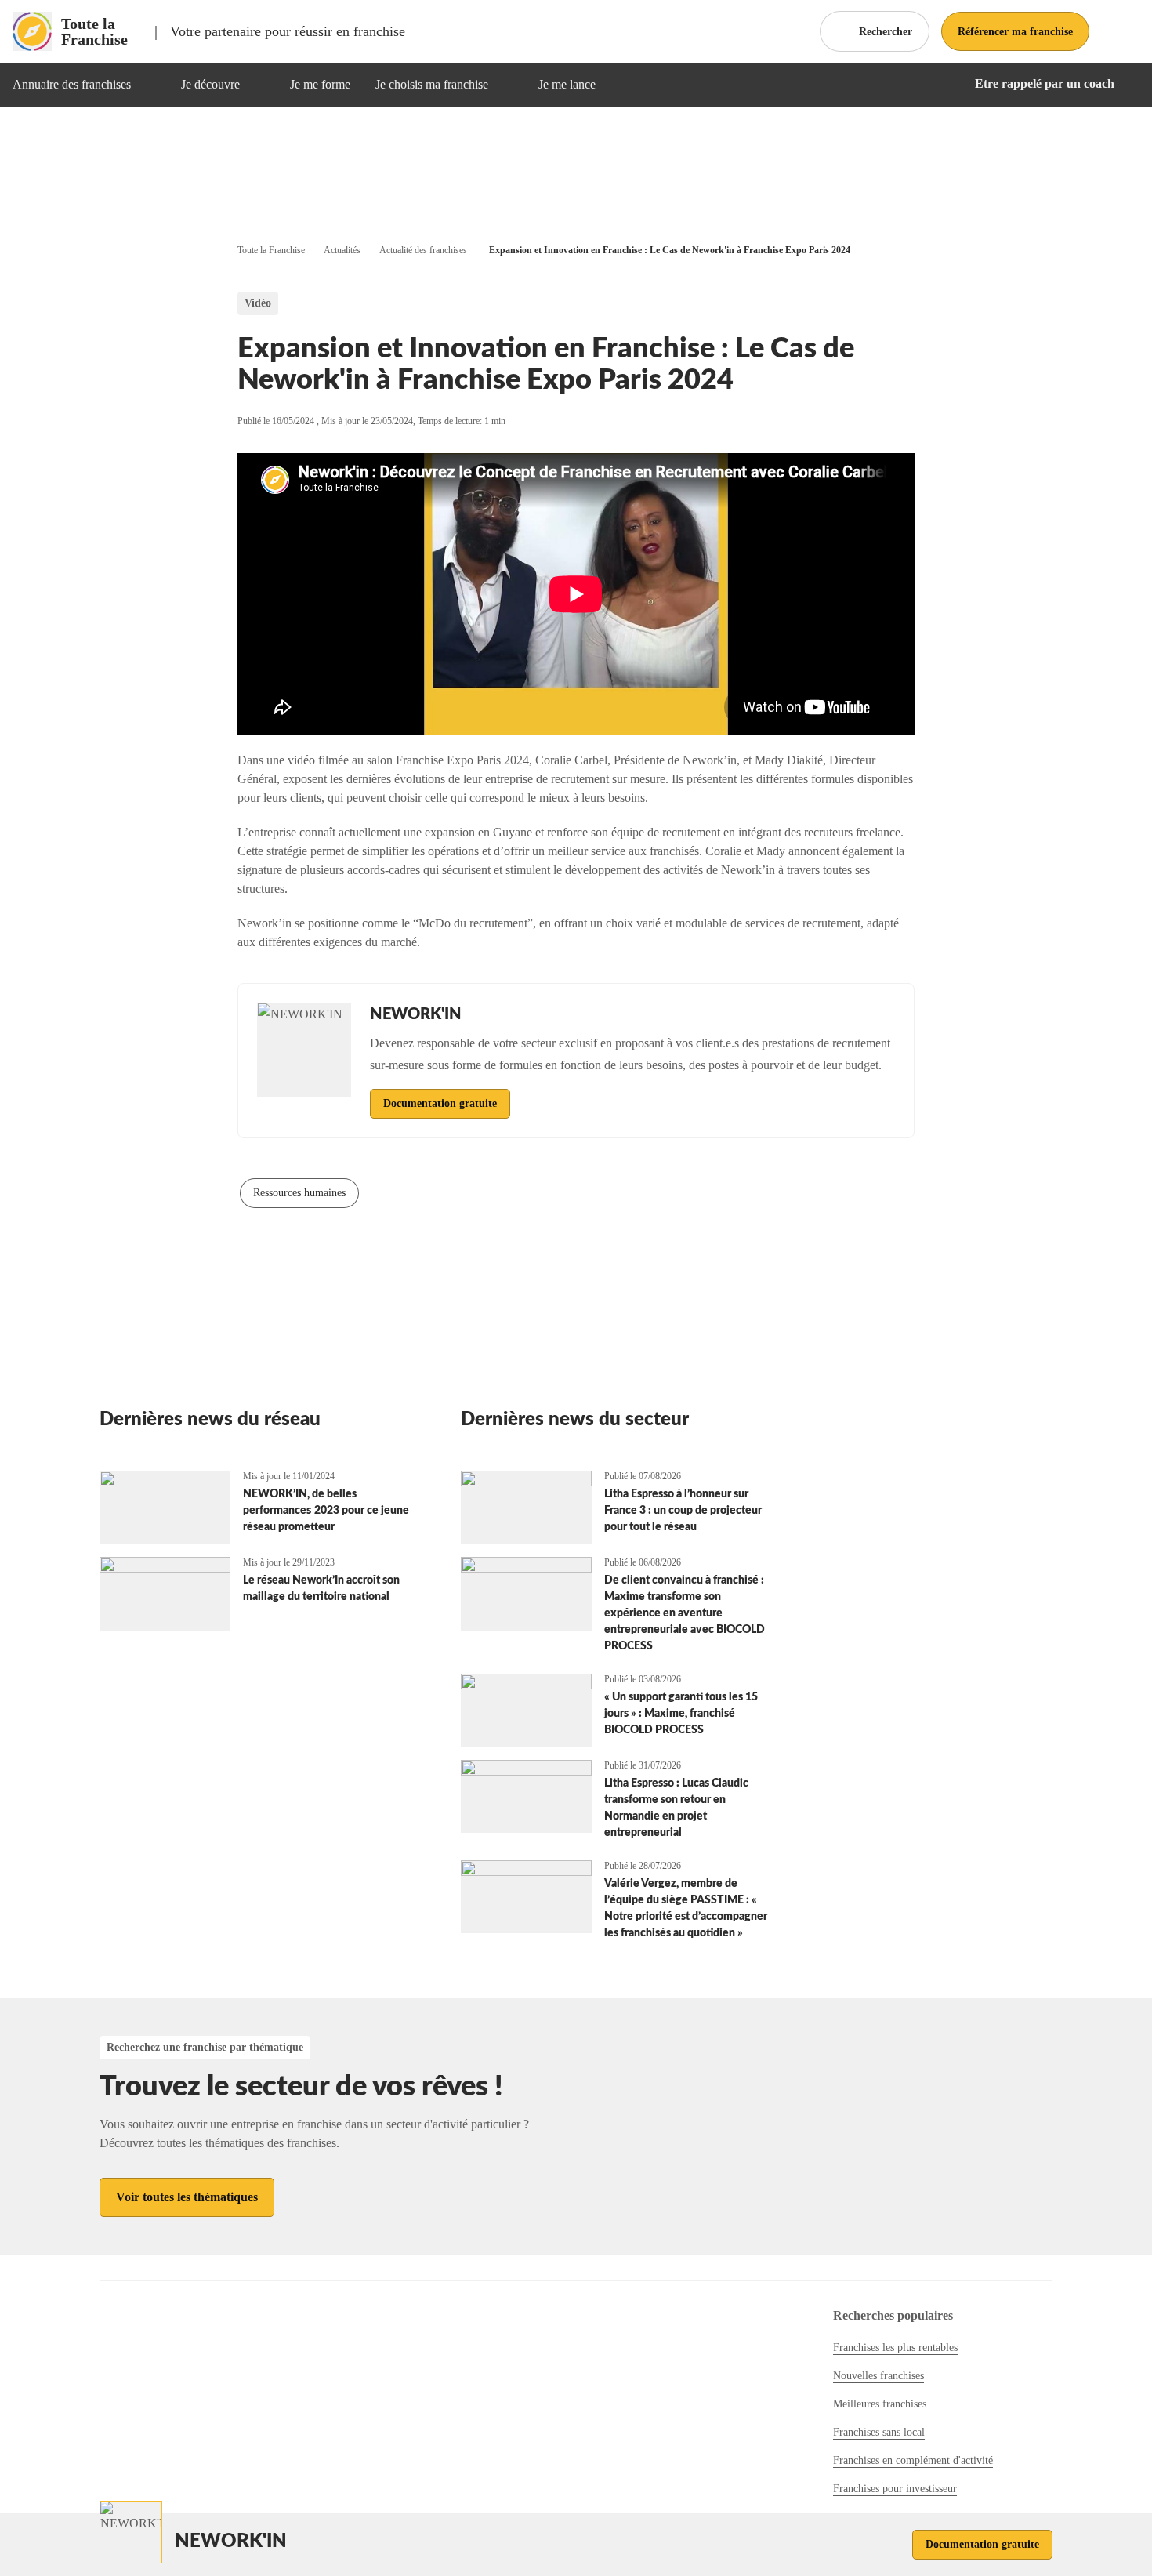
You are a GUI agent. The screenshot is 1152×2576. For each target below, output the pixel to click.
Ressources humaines (299, 1193)
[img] (150, 85)
